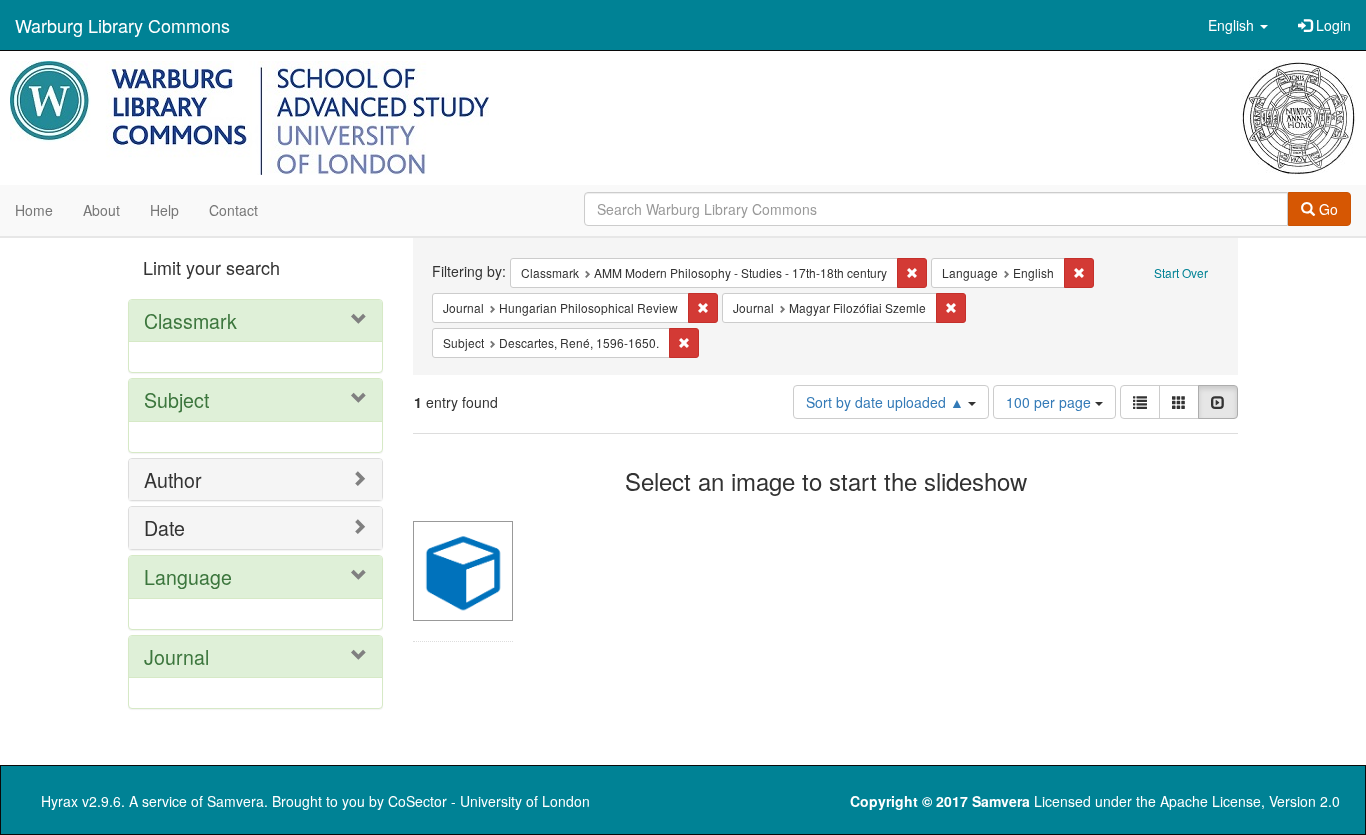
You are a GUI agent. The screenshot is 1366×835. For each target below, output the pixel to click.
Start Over (1181, 272)
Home (34, 210)
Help (164, 210)
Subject (176, 399)
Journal (176, 656)
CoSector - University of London (489, 801)
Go (1326, 209)
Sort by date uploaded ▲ (887, 402)
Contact (233, 210)
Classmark (190, 320)
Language (188, 576)
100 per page (1050, 402)
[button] (1238, 25)
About (101, 210)
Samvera (235, 801)
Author (173, 479)
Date (164, 527)
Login (1331, 25)
